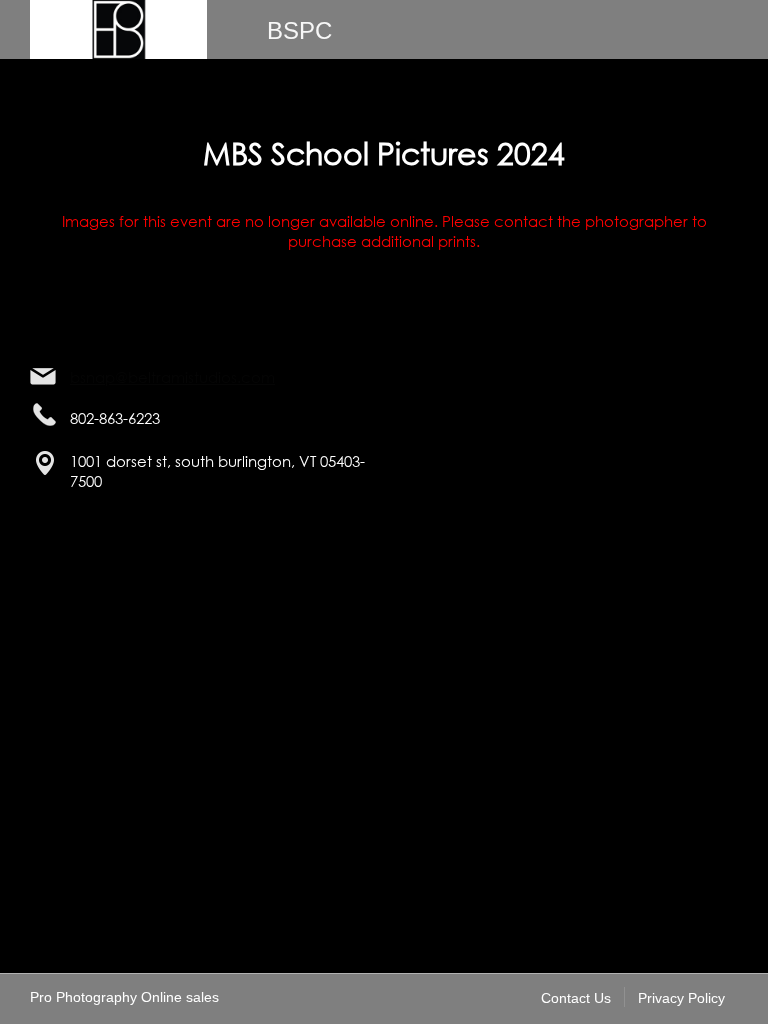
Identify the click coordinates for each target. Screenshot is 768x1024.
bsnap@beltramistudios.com (172, 377)
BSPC (299, 30)
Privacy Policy (681, 998)
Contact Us (576, 998)
